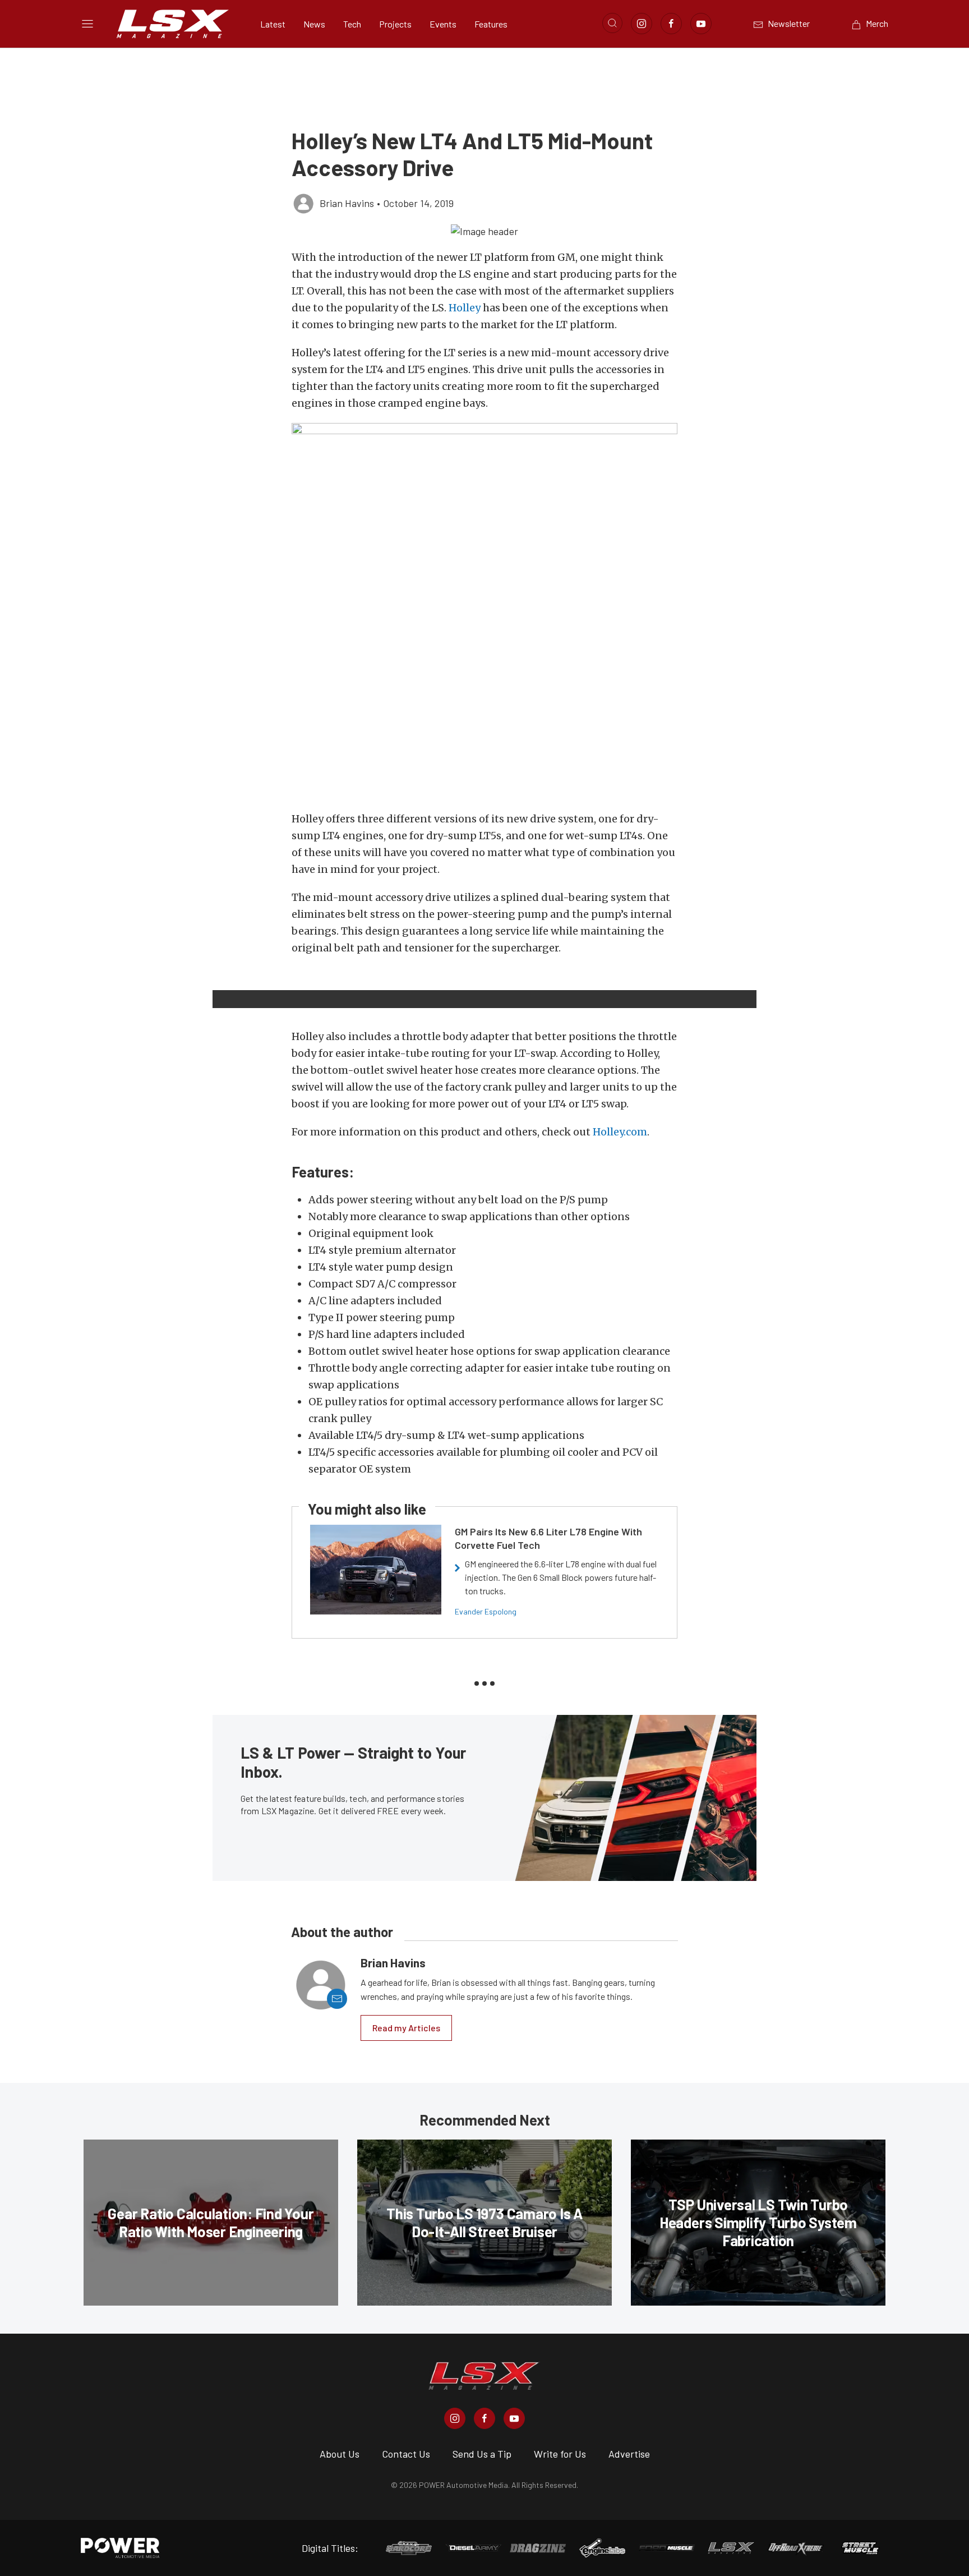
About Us (340, 2454)
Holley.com (620, 1132)
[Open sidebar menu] (87, 24)
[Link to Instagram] (642, 24)
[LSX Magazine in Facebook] (484, 2418)
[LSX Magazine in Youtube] (514, 2418)
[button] (484, 231)
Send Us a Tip (482, 2454)
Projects (395, 24)
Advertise (629, 2454)
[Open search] (612, 23)
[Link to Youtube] (701, 24)
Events (443, 24)
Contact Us (406, 2454)
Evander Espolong (486, 1611)
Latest (273, 24)
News (314, 24)
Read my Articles (406, 2028)
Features (491, 24)
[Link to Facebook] (671, 24)
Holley (465, 308)
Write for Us (560, 2454)
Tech (352, 24)
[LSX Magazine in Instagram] (455, 2418)
